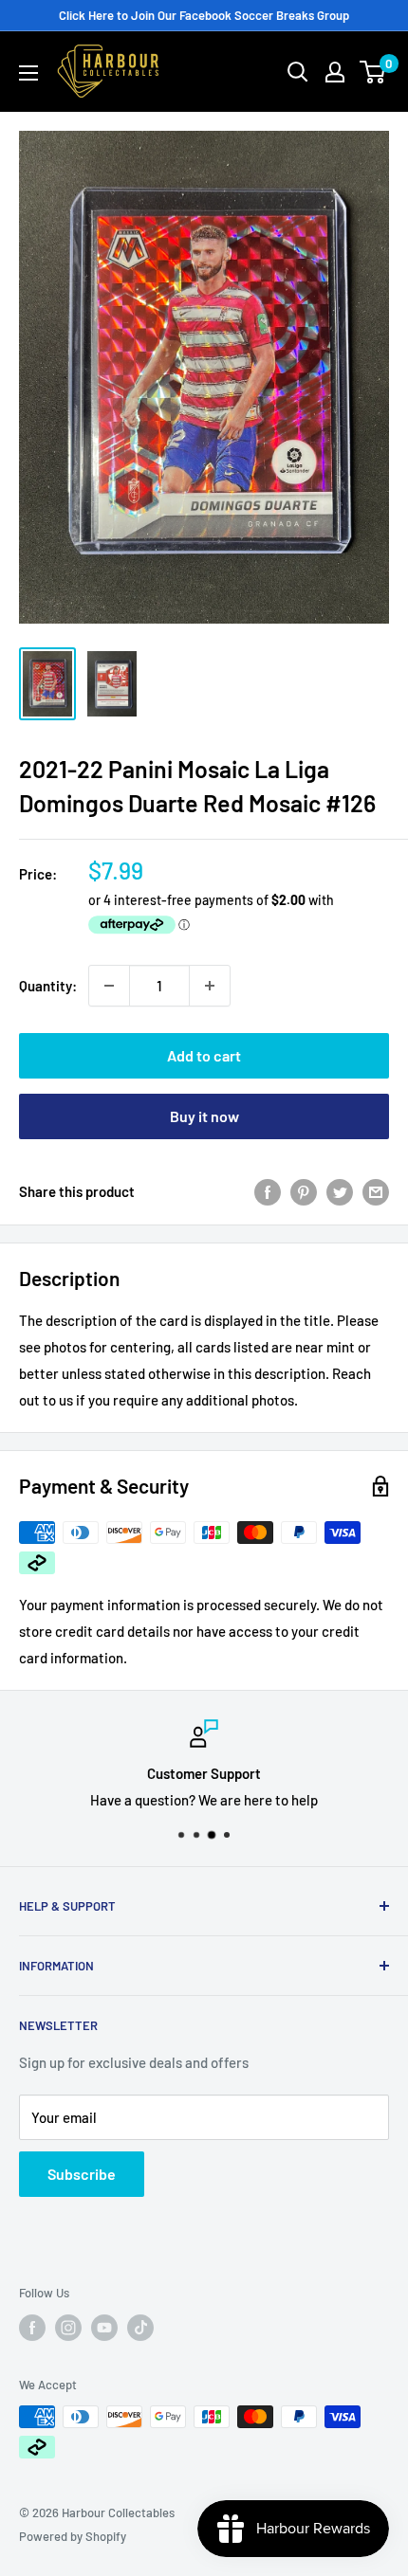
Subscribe (82, 2174)
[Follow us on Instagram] (68, 2328)
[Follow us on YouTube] (104, 2328)
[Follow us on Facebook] (32, 2328)
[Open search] (298, 72)
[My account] (335, 72)
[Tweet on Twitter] (340, 1191)
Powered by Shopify (73, 2536)
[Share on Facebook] (268, 1191)
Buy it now (204, 1116)
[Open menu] (28, 73)
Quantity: (48, 986)
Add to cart (204, 1055)
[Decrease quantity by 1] (109, 986)
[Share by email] (376, 1191)
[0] (373, 72)
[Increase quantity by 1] (210, 986)
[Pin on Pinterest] (304, 1191)
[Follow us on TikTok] (140, 2328)
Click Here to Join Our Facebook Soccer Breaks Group (204, 15)
